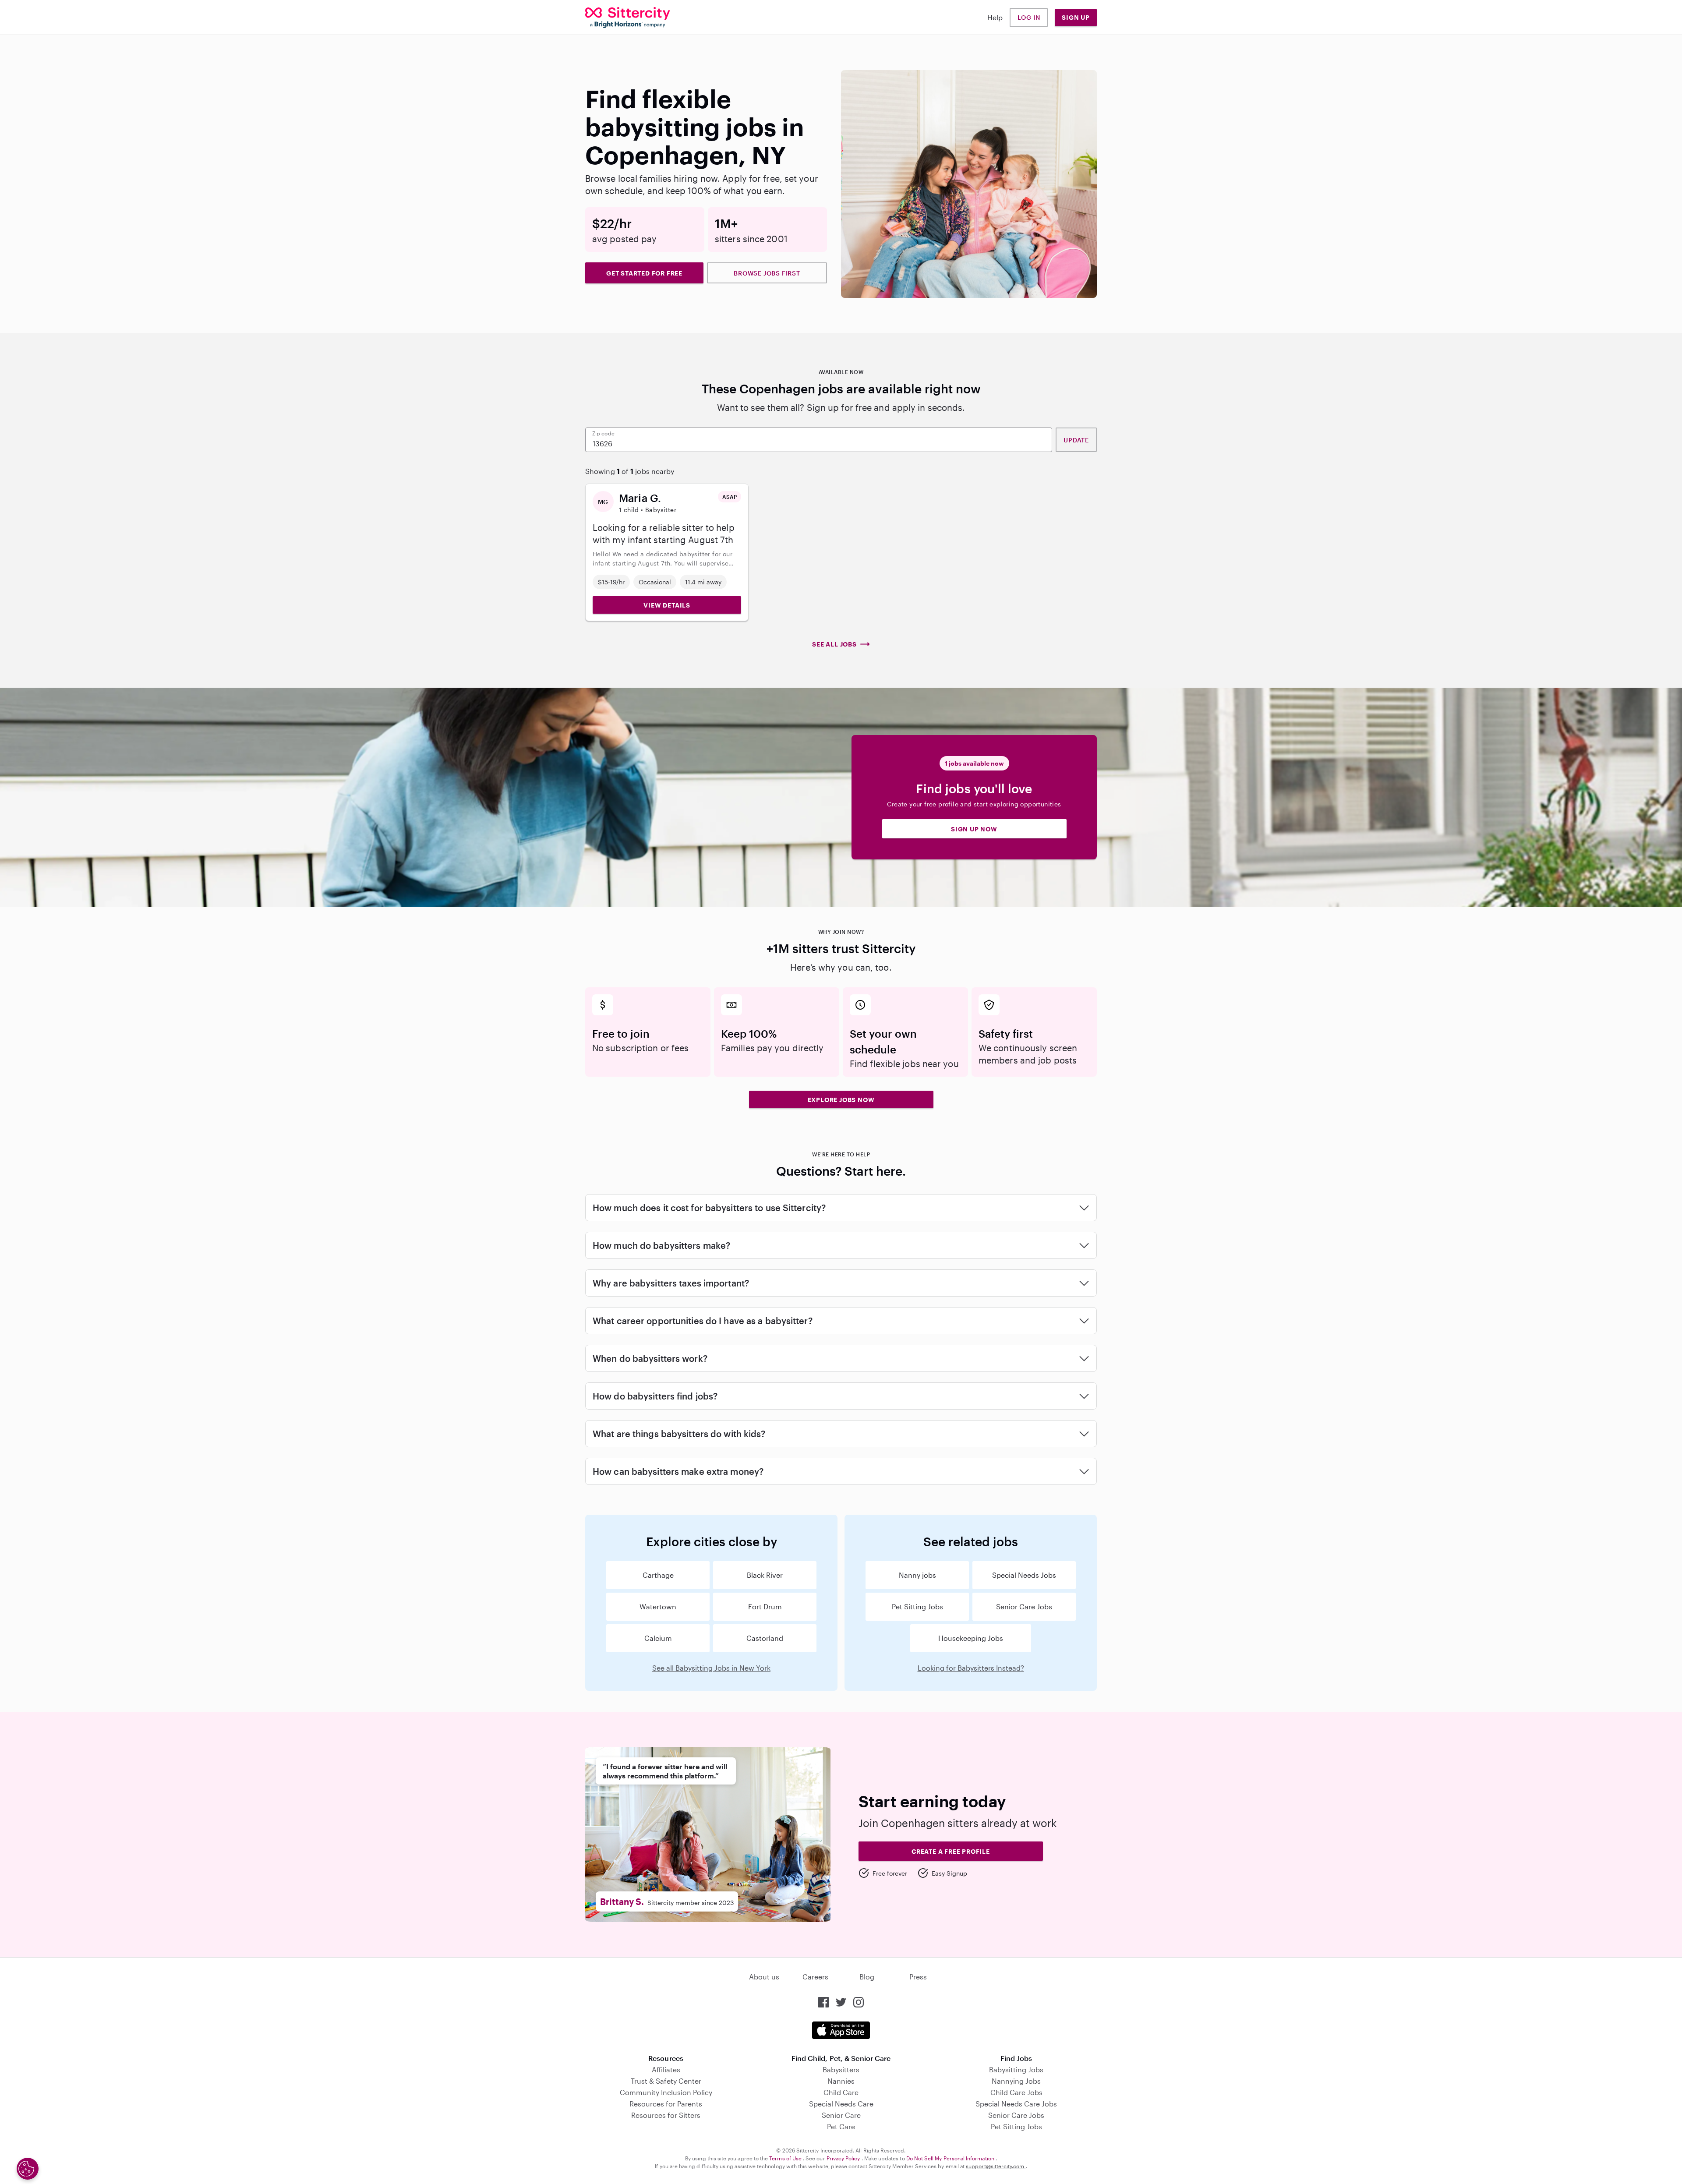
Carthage (658, 1575)
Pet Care (841, 2126)
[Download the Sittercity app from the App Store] (841, 2030)
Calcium (658, 1638)
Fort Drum (765, 1606)
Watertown (658, 1606)
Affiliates (666, 2069)
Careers (815, 1977)
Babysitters (841, 2069)
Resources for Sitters (666, 2115)
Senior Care (841, 2115)
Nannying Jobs (1016, 2081)
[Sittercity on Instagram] (859, 2002)
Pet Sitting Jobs (917, 1606)
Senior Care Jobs (1024, 1606)
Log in (1029, 17)
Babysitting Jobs (1016, 2069)
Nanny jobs (917, 1575)
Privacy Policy (844, 2158)
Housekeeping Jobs (971, 1638)
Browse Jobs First (767, 273)
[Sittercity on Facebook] (823, 2002)
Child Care (841, 2092)
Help (995, 17)
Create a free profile (951, 1851)
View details (667, 605)
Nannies (841, 2081)
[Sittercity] (628, 18)
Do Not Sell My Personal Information (951, 2158)
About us (764, 1977)
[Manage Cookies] (28, 2169)
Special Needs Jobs (1024, 1575)
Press (918, 1977)
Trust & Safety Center (666, 2081)
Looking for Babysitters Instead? (971, 1668)
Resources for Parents (666, 2104)
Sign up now (974, 829)
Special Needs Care (841, 2104)
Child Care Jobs (1016, 2092)
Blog (867, 1977)
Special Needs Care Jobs (1016, 2104)
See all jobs (834, 644)
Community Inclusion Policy (666, 2092)
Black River (765, 1575)
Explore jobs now (841, 1100)
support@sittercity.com (996, 2166)
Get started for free (644, 273)
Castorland (765, 1638)
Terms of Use (786, 2158)
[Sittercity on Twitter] (841, 2002)
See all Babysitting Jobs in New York (711, 1668)
